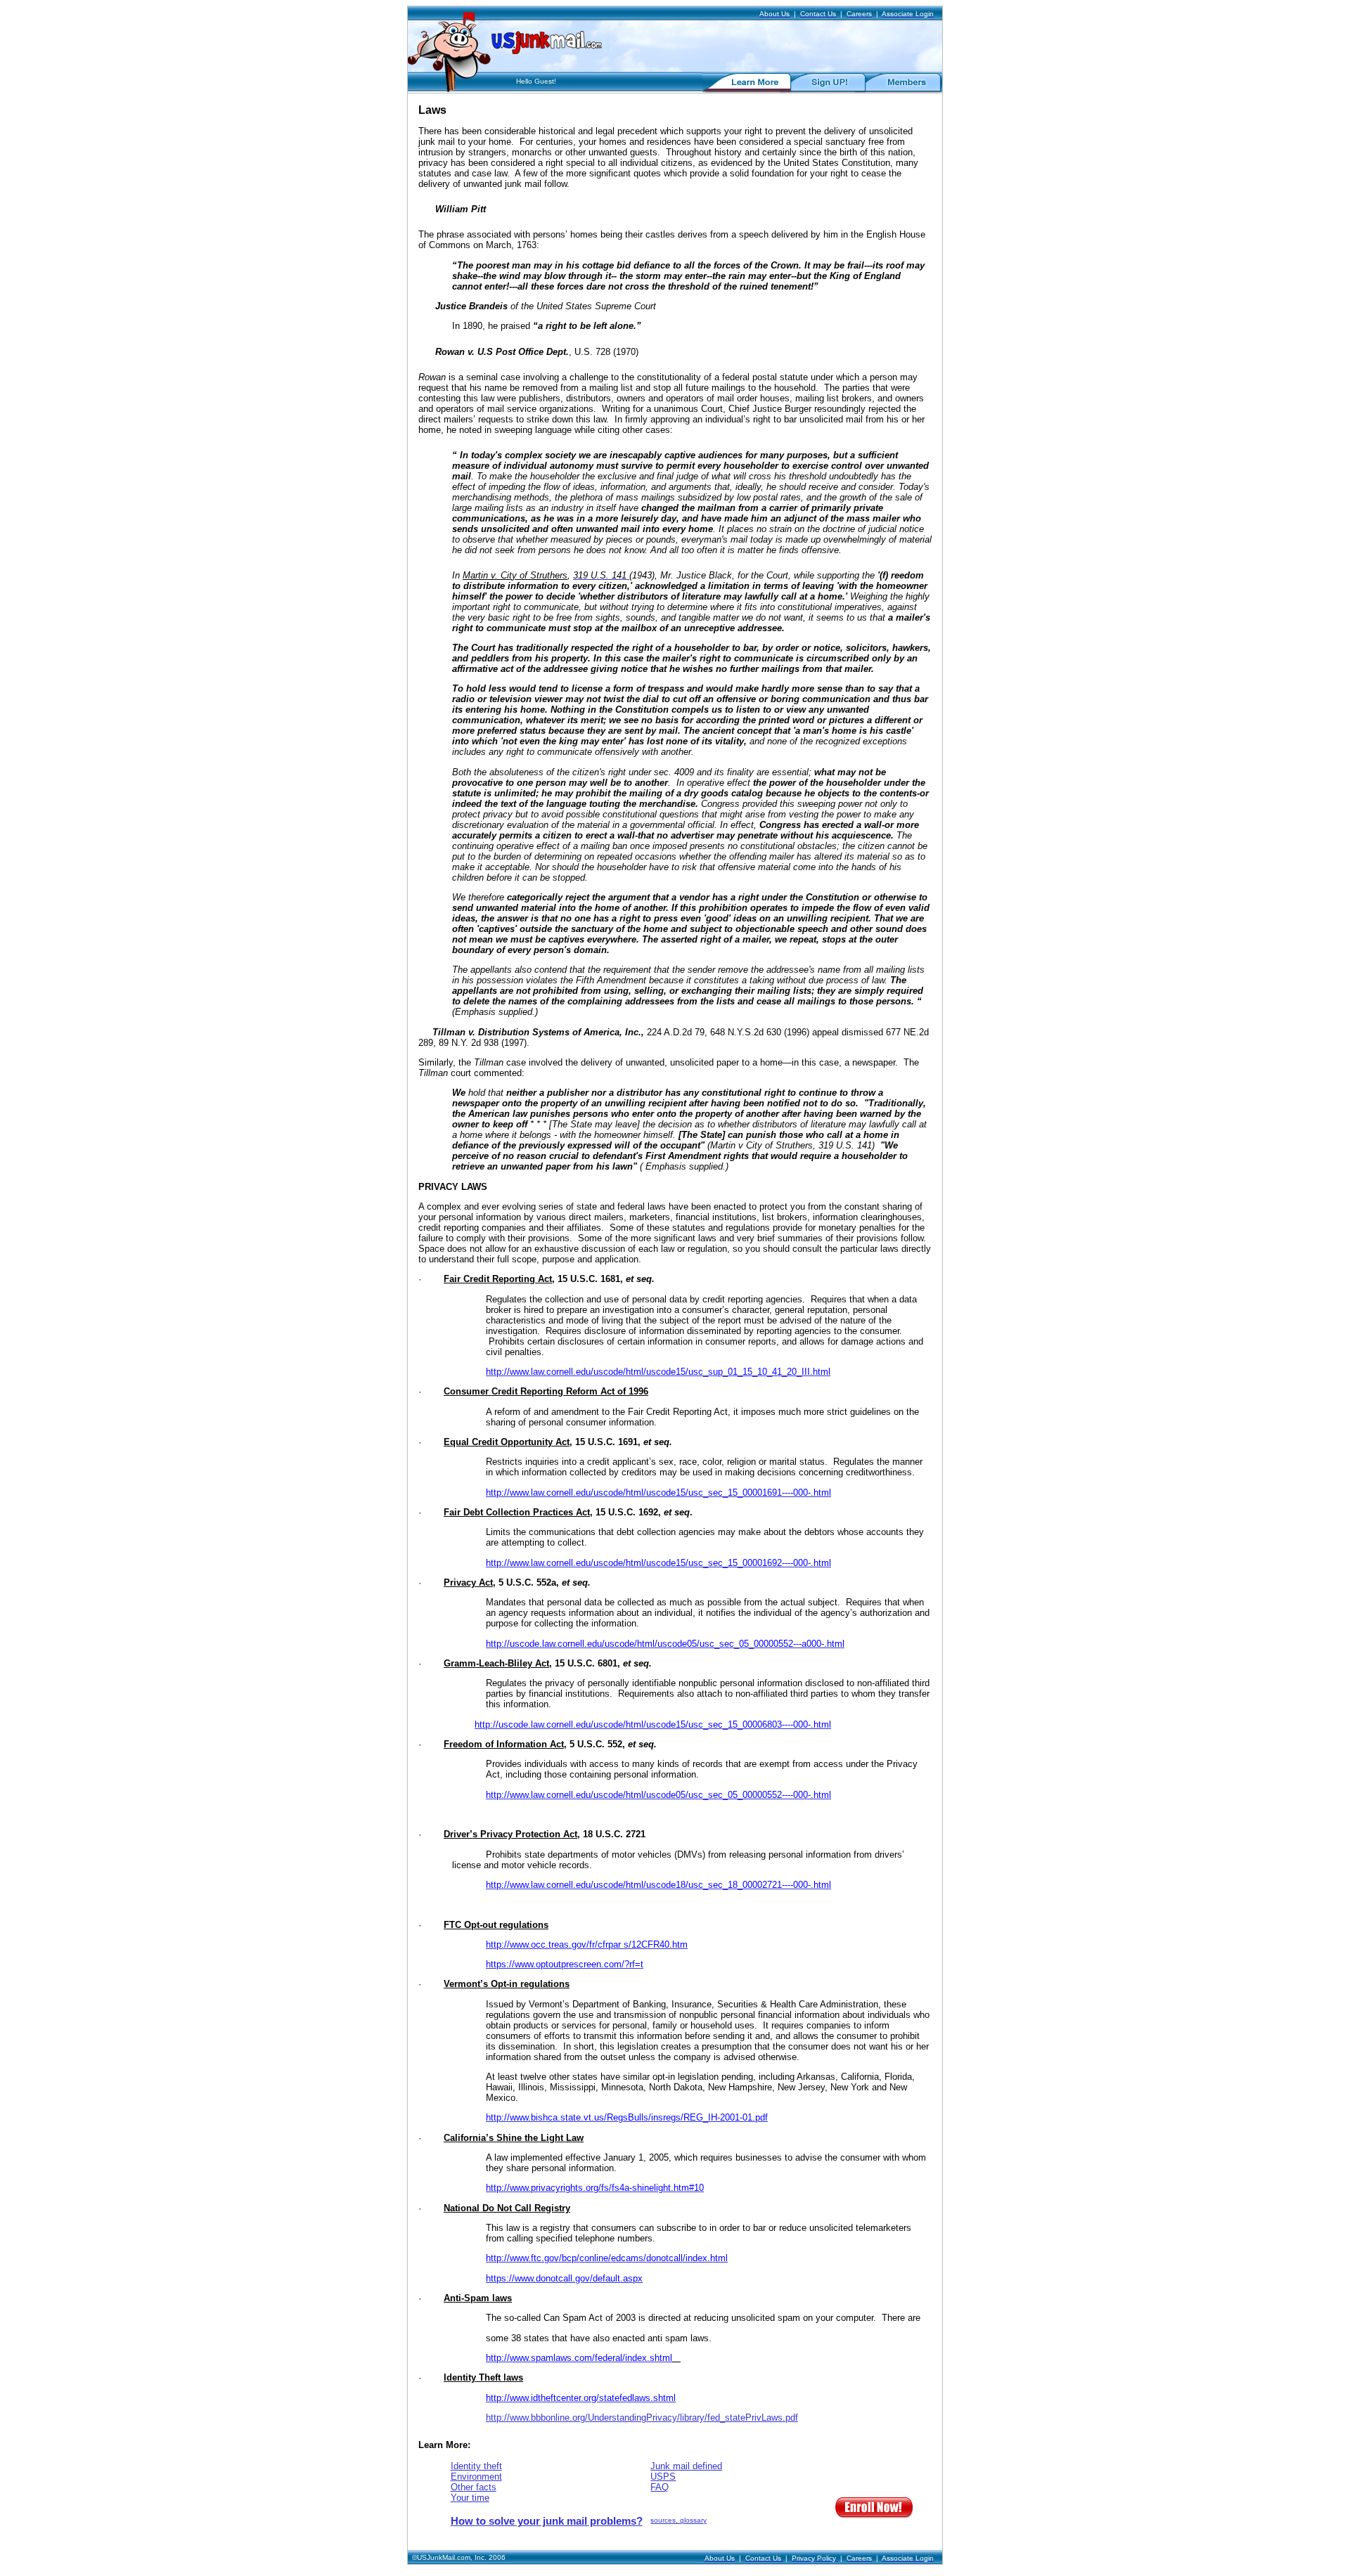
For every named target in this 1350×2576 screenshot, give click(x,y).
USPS (663, 2477)
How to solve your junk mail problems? (547, 2521)
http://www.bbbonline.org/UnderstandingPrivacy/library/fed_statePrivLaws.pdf (642, 2418)
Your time (470, 2498)
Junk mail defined (686, 2466)
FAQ (660, 2487)
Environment (476, 2477)
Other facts (474, 2487)
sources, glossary (679, 2520)
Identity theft (476, 2466)
